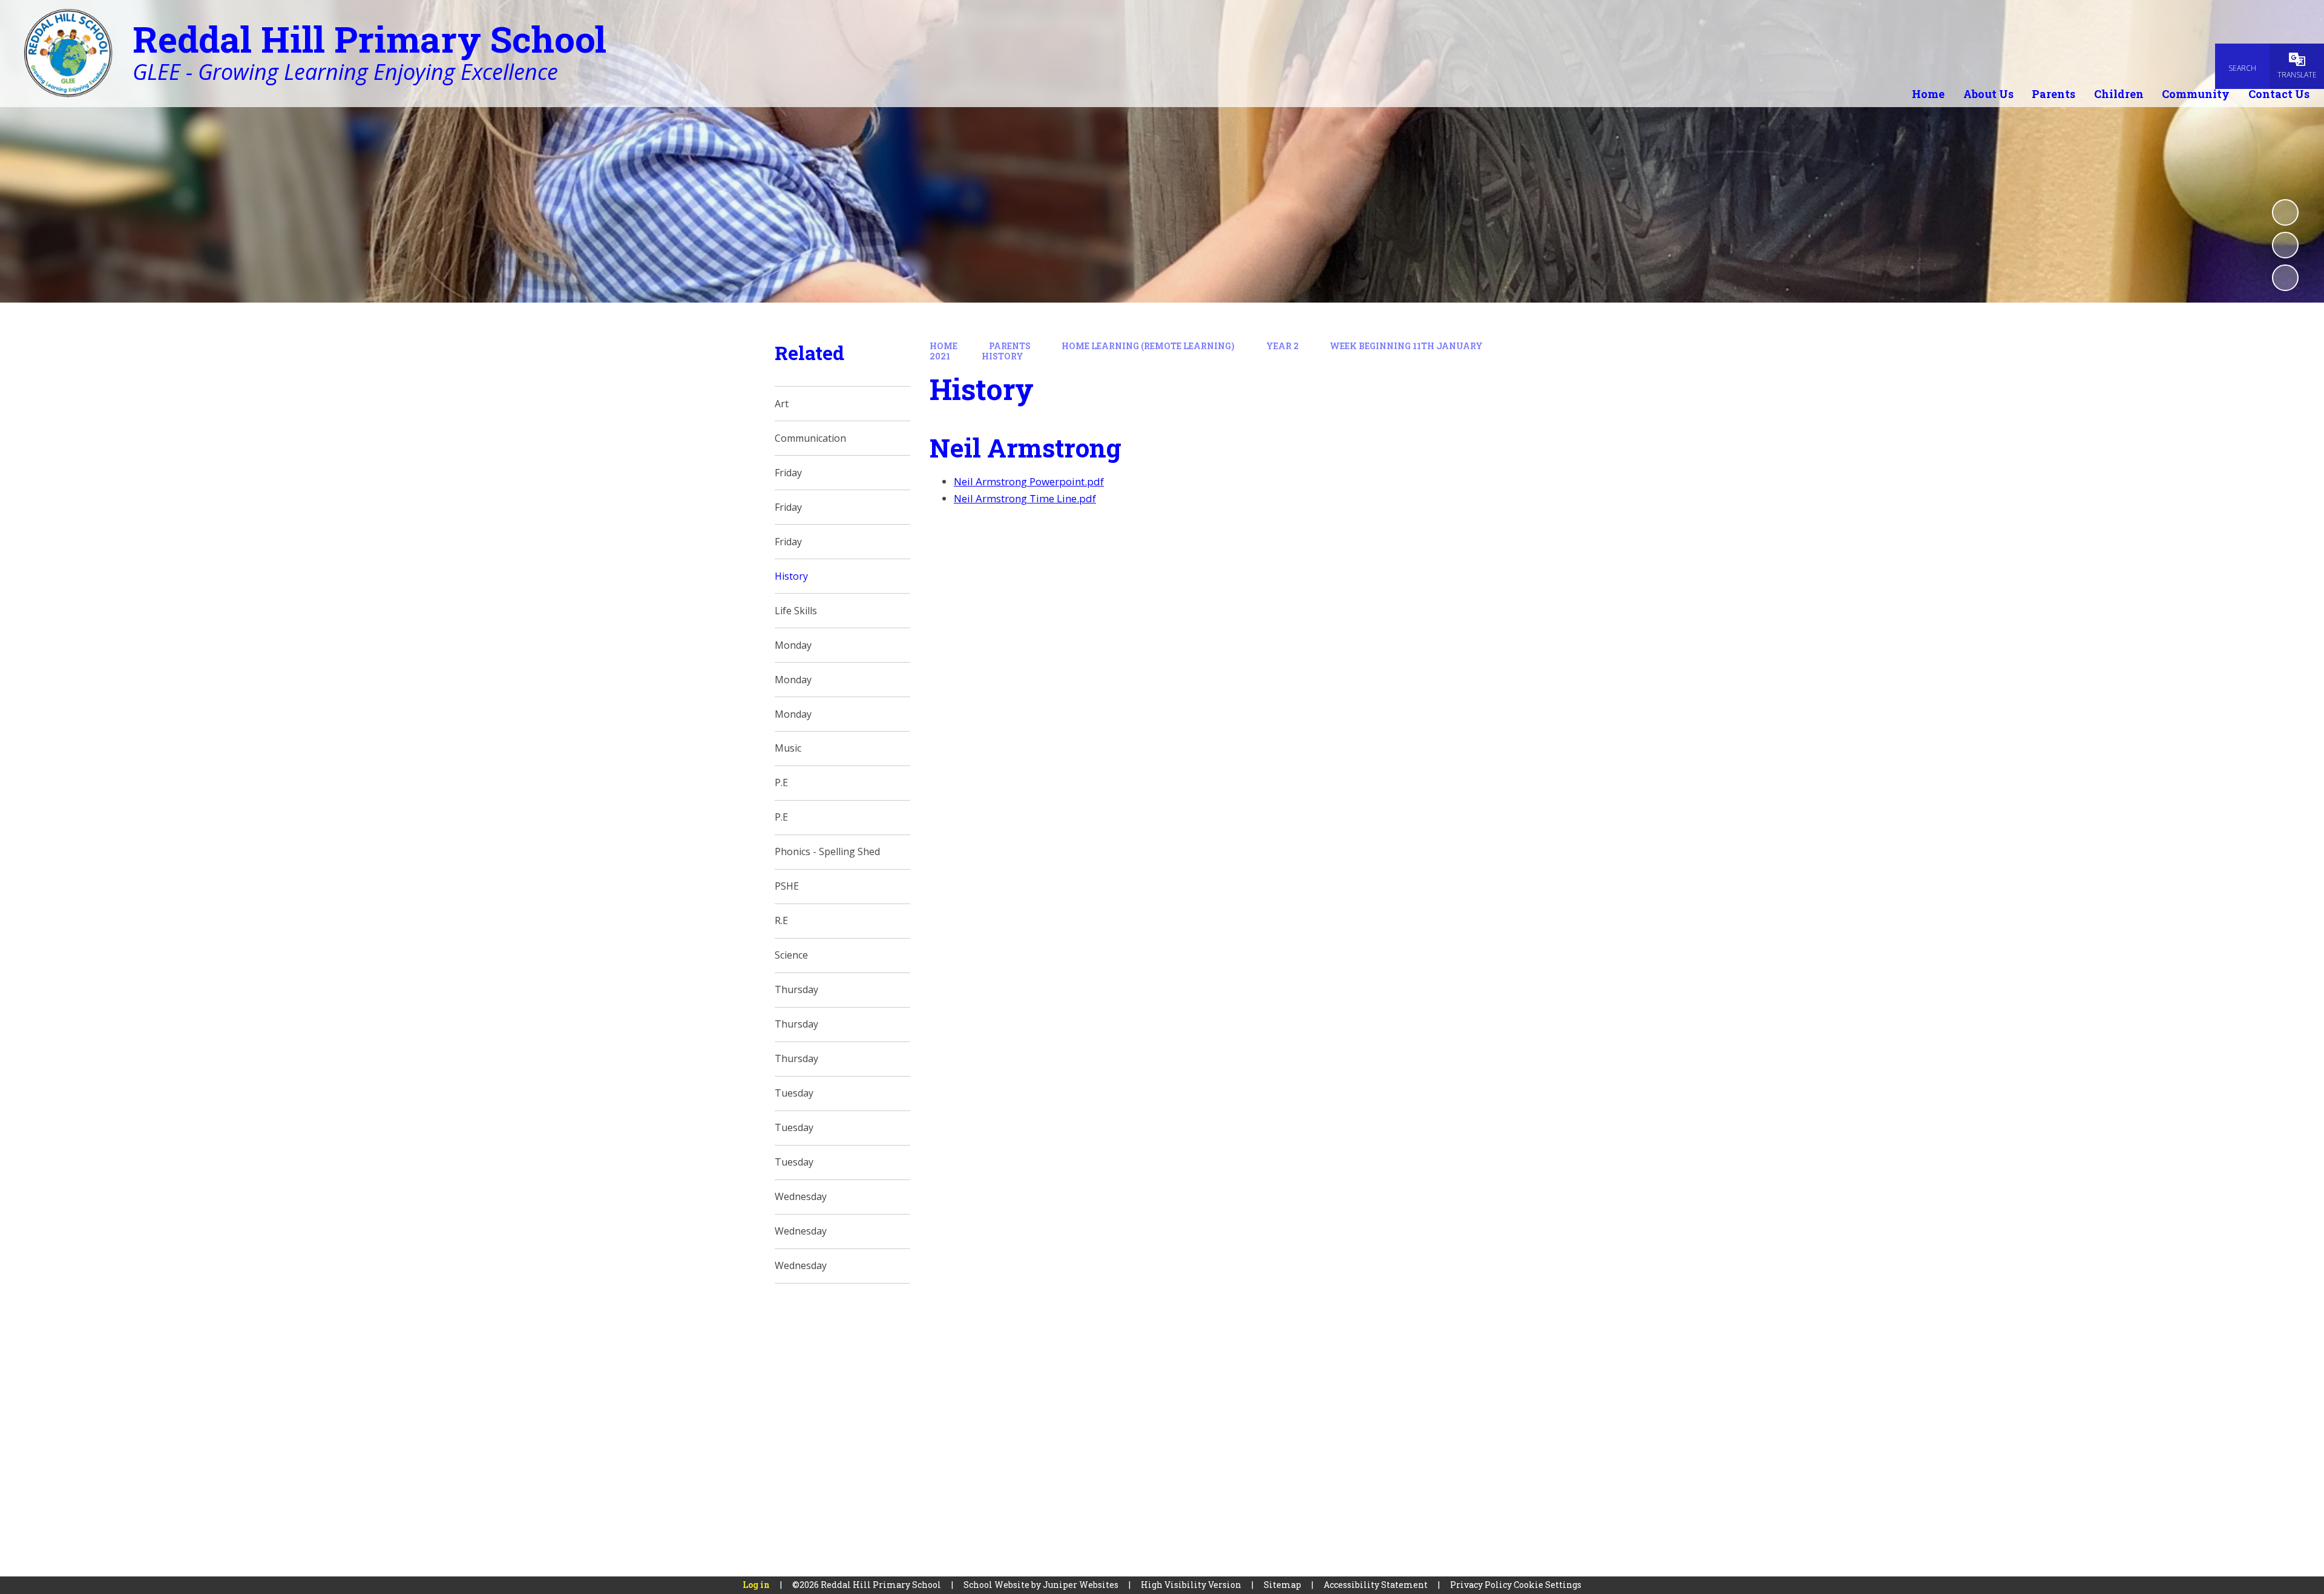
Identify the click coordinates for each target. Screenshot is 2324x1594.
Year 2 (1282, 346)
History (1003, 356)
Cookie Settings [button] (1548, 1585)
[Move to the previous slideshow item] (2285, 245)
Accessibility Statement (1376, 1585)
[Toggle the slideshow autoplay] (2285, 212)
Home (944, 346)
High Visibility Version (1191, 1585)
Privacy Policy (1481, 1585)
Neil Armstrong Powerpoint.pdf (1029, 481)
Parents (1010, 346)
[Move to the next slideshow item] (2285, 278)
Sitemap (1282, 1585)
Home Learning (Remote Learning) (1148, 346)
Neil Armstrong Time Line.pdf (1025, 498)
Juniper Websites (1081, 1585)
